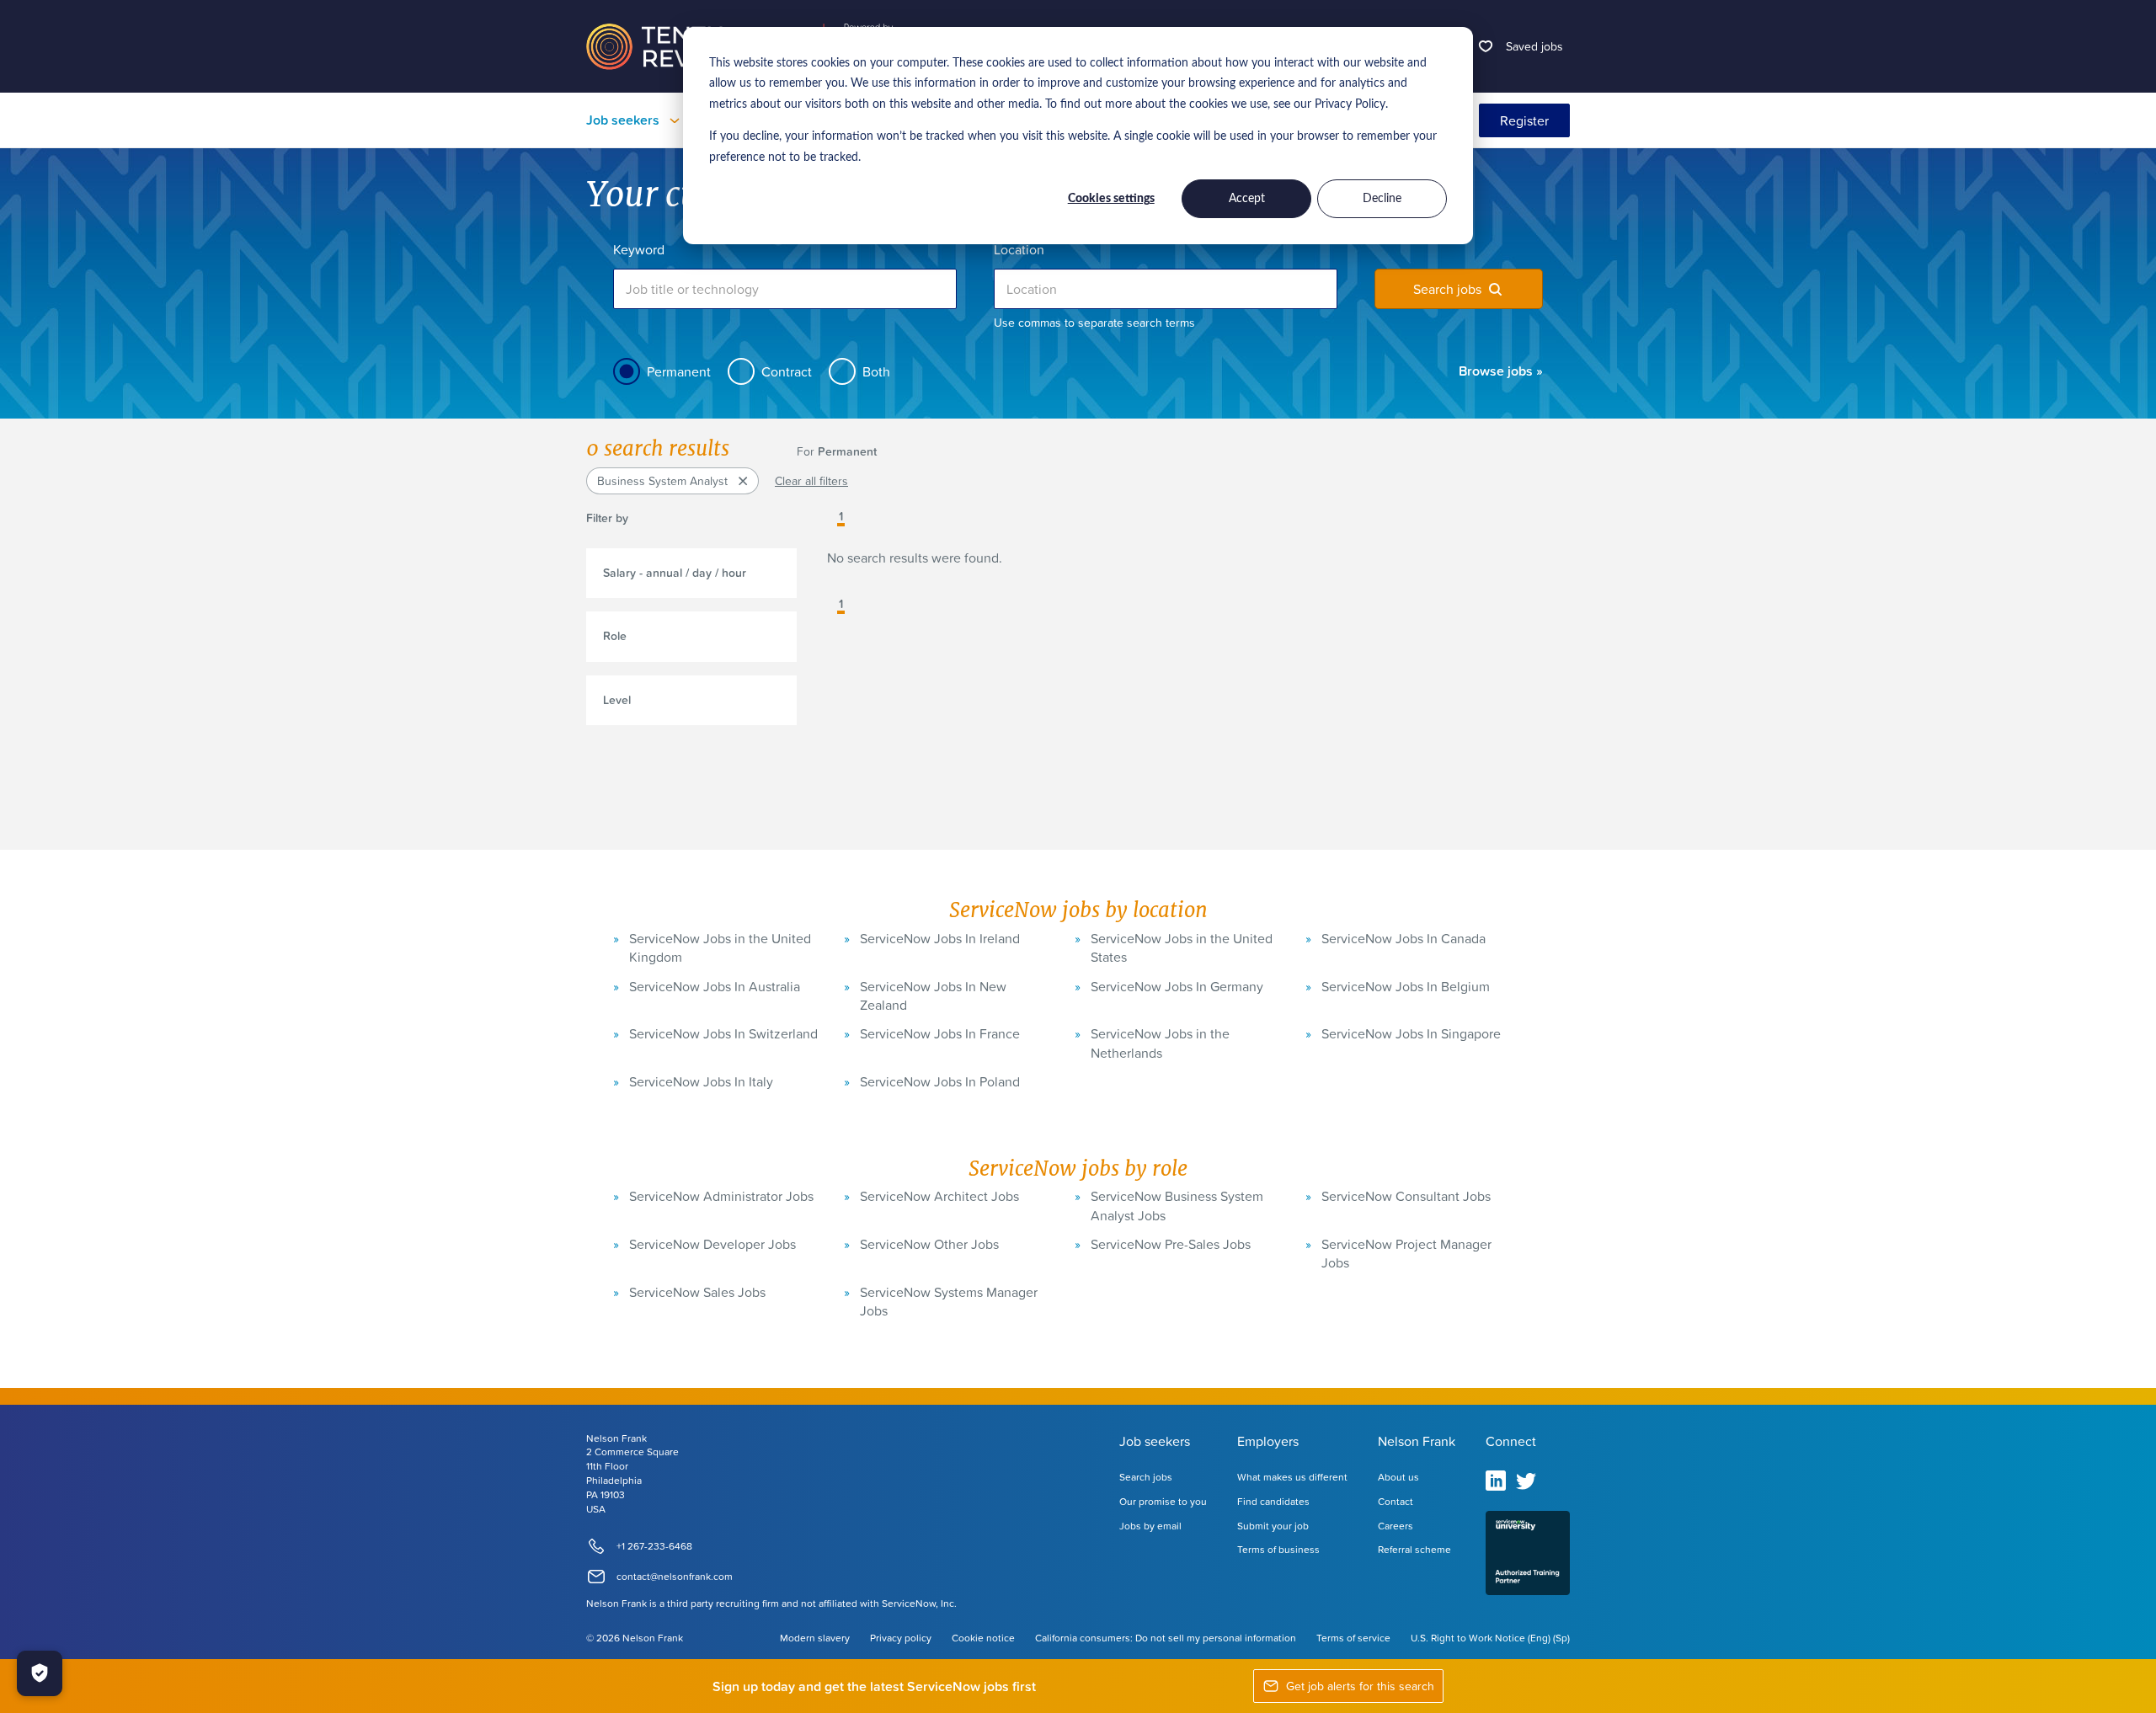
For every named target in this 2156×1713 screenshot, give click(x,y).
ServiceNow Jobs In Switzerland (723, 1033)
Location (1019, 249)
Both (876, 371)
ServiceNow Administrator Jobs (721, 1196)
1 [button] (841, 517)
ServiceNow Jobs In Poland (940, 1081)
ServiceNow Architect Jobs (939, 1196)
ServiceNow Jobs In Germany (1177, 986)
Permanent (679, 371)
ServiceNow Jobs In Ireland (940, 938)
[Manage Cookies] (40, 1673)
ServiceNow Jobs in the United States (1182, 947)
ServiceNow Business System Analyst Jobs (1177, 1205)
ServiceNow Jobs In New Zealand (933, 995)
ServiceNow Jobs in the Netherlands (1160, 1043)
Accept (1247, 199)
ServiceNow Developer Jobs (712, 1244)
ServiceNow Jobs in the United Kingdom (720, 947)
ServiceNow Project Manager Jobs (1406, 1253)
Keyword (639, 249)
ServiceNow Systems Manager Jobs (949, 1301)
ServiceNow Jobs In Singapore (1411, 1033)
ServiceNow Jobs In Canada (1404, 938)
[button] (829, 518)
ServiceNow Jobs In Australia (715, 986)
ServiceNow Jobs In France (940, 1033)
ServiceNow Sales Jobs (697, 1292)
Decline (1382, 199)
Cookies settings (1111, 199)
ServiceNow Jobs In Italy (701, 1081)
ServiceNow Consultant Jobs (1406, 1196)
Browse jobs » (1501, 371)
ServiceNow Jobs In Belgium (1406, 986)
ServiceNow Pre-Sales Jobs (1171, 1244)
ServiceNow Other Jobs (929, 1244)
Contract (787, 371)
